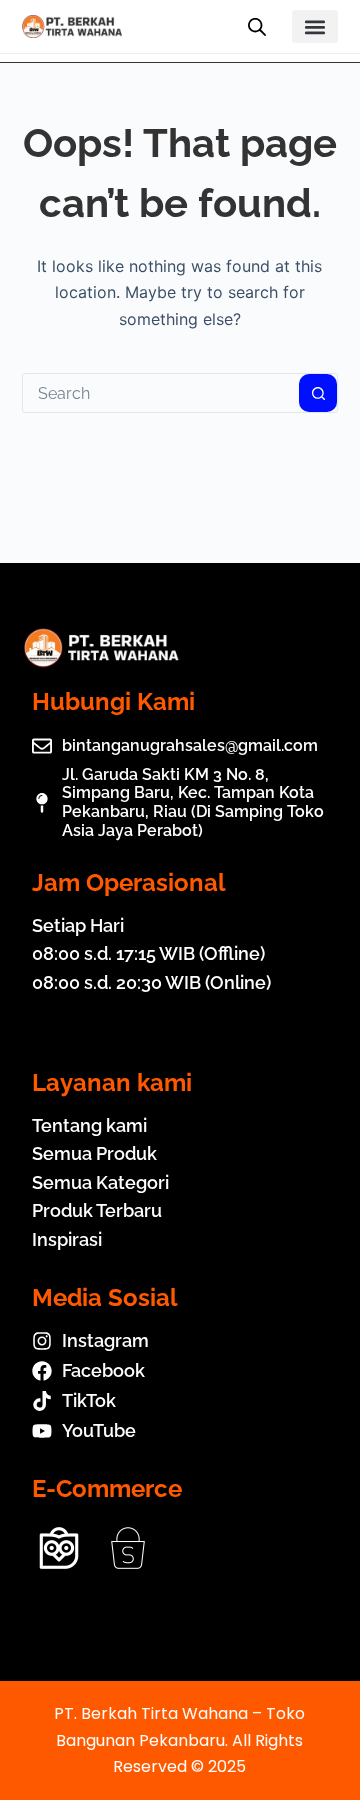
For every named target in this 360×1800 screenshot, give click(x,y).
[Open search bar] (257, 27)
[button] (315, 26)
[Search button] (318, 393)
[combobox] (161, 393)
